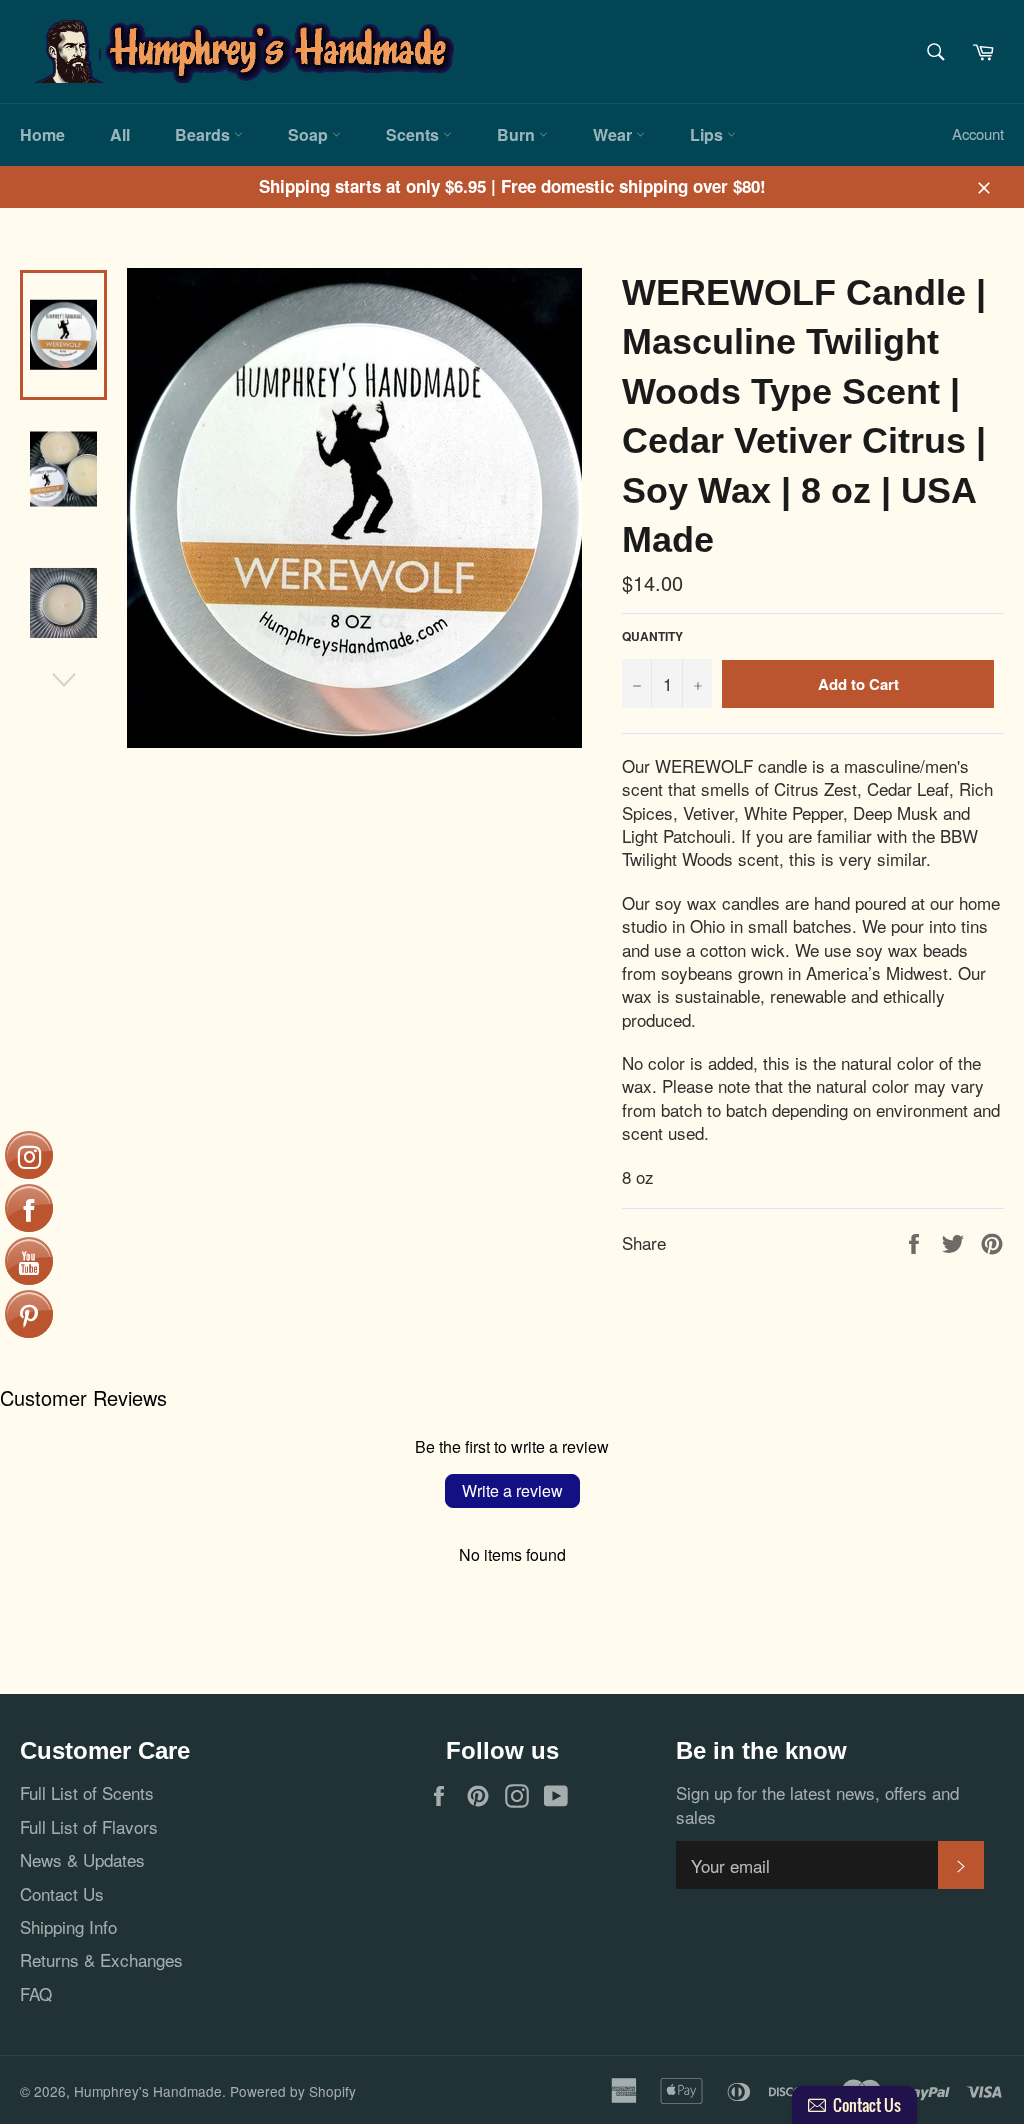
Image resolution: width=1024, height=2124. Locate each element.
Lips (708, 134)
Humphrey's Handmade (148, 2091)
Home (42, 134)
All (120, 134)
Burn (518, 134)
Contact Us (62, 1893)
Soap (310, 134)
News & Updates (82, 1859)
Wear (614, 134)
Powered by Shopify (293, 2091)
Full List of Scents (87, 1792)
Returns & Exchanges (101, 1959)
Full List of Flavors (89, 1826)
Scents (414, 134)
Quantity (652, 637)
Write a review (512, 1490)
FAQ (36, 1993)
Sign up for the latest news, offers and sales (817, 1804)
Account (978, 133)
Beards (204, 134)
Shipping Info (68, 1926)
